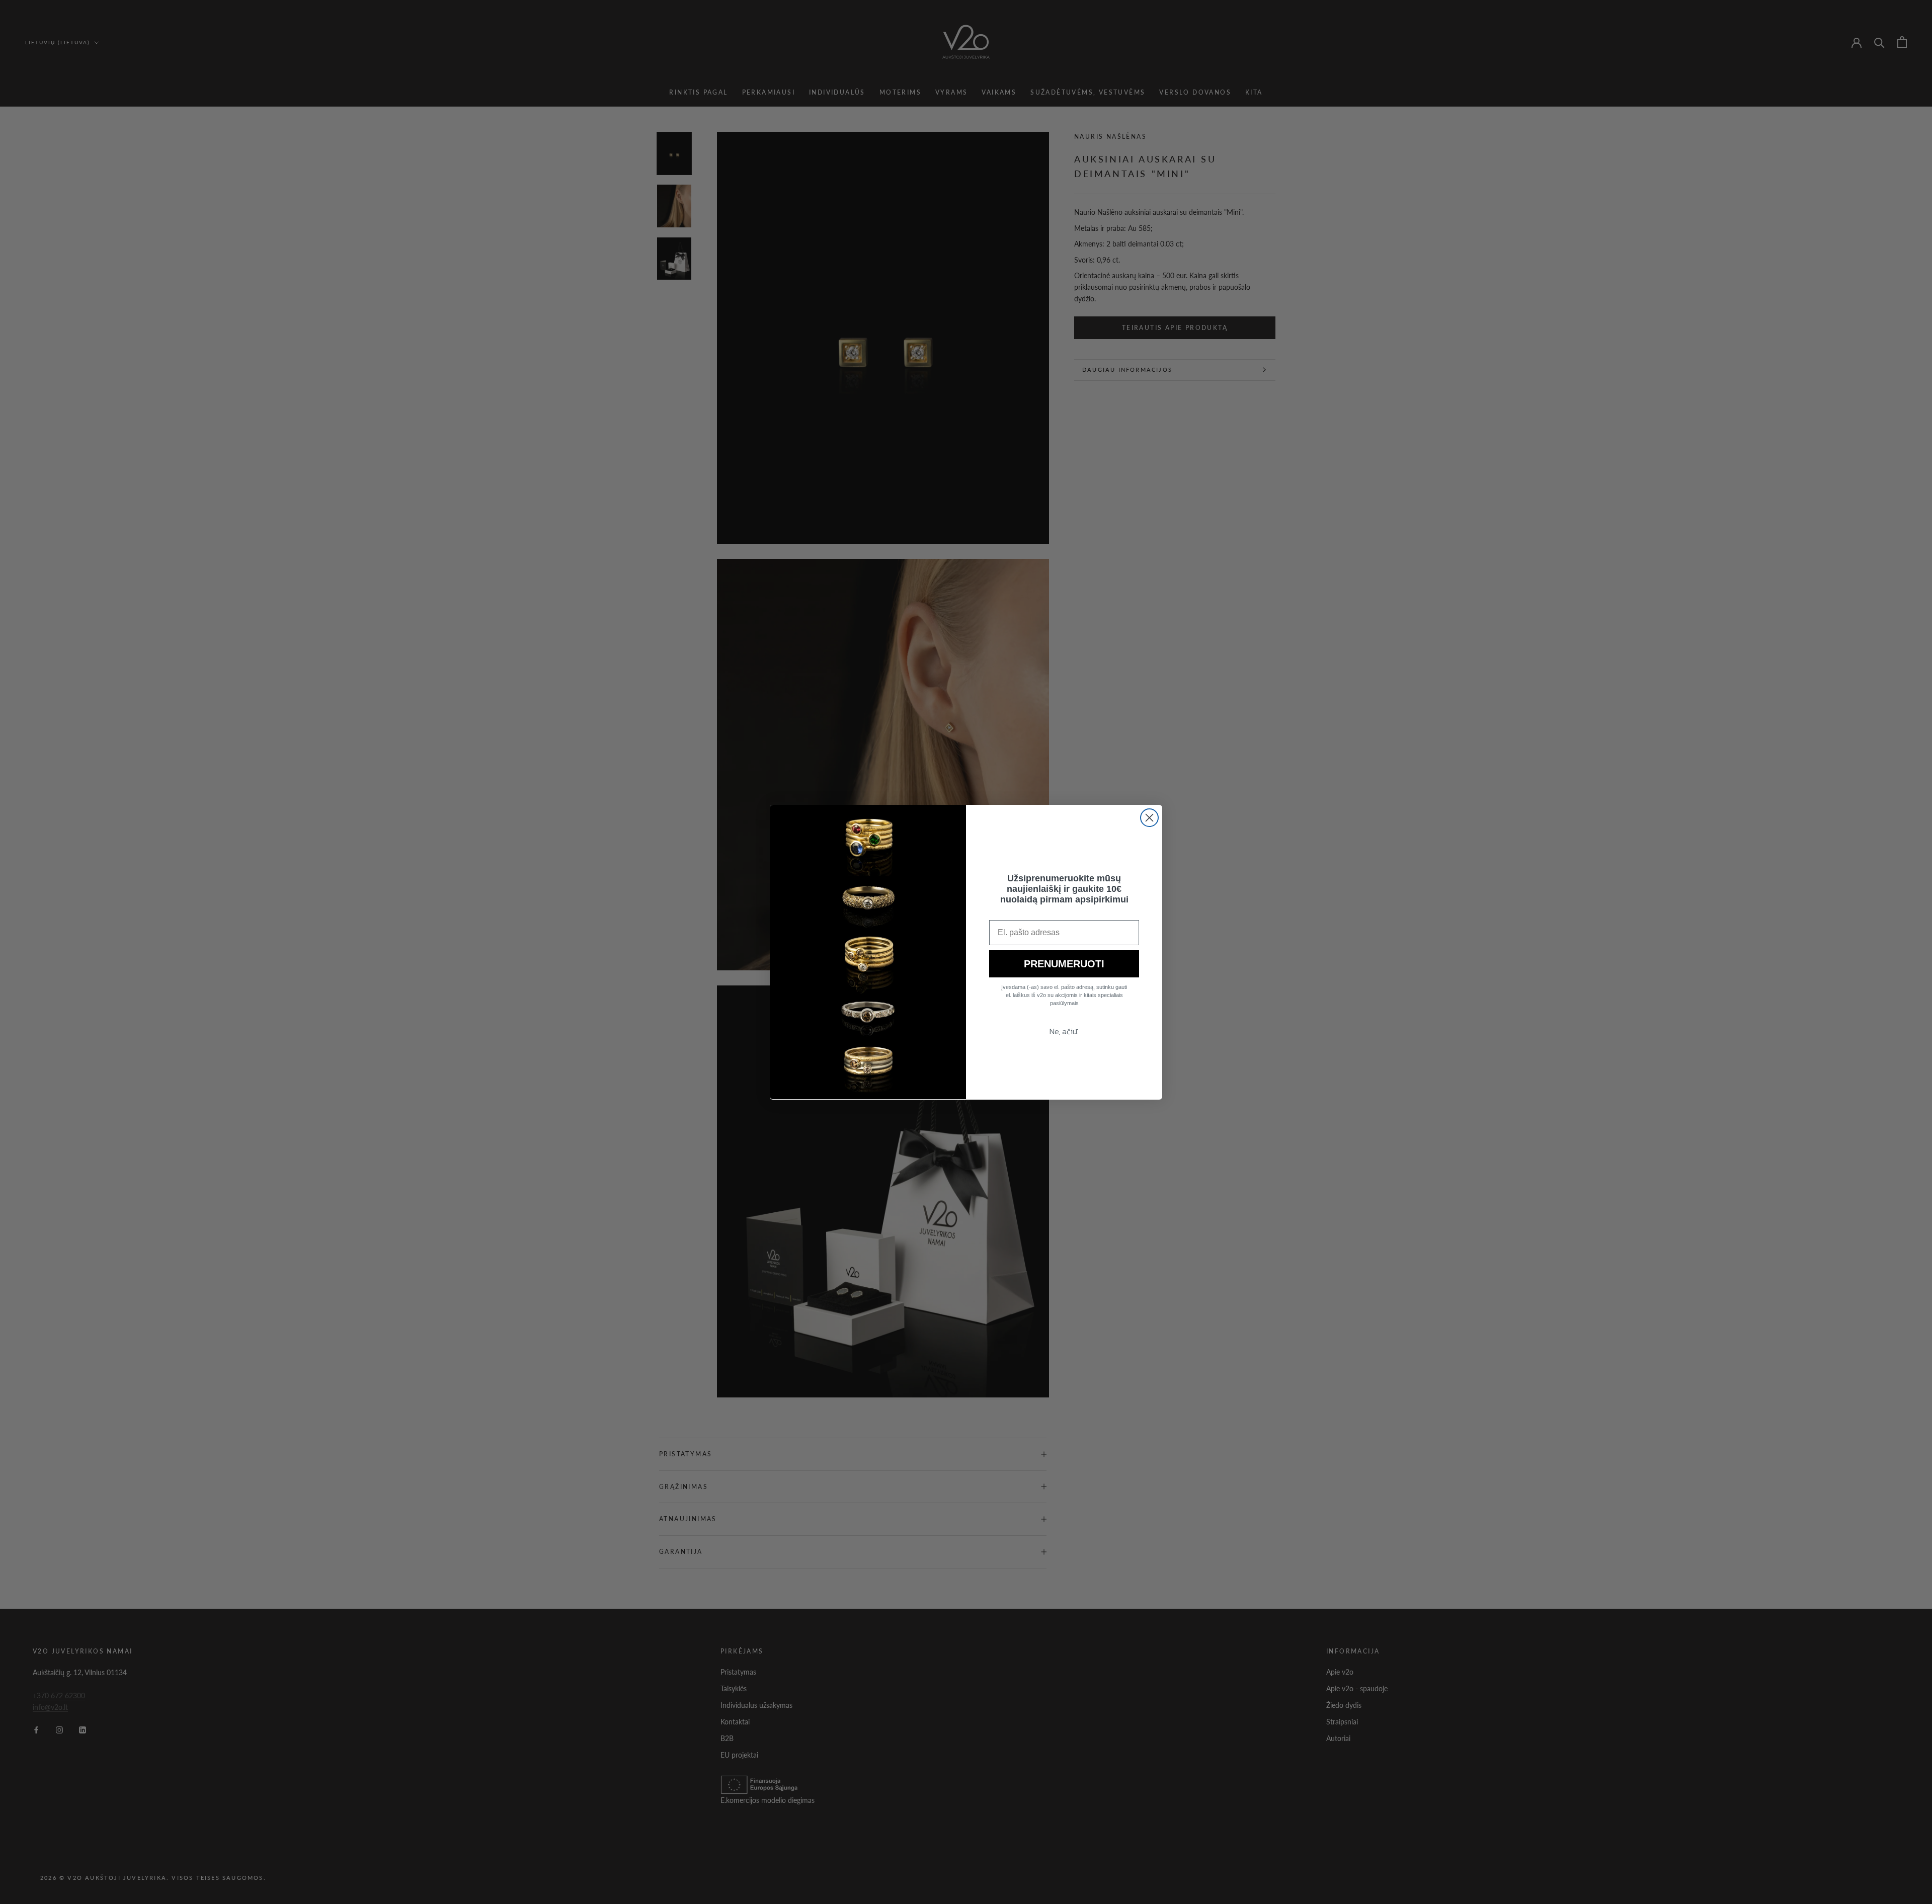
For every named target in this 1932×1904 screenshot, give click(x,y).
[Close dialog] (1149, 818)
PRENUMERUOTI (1064, 964)
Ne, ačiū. (1064, 1031)
